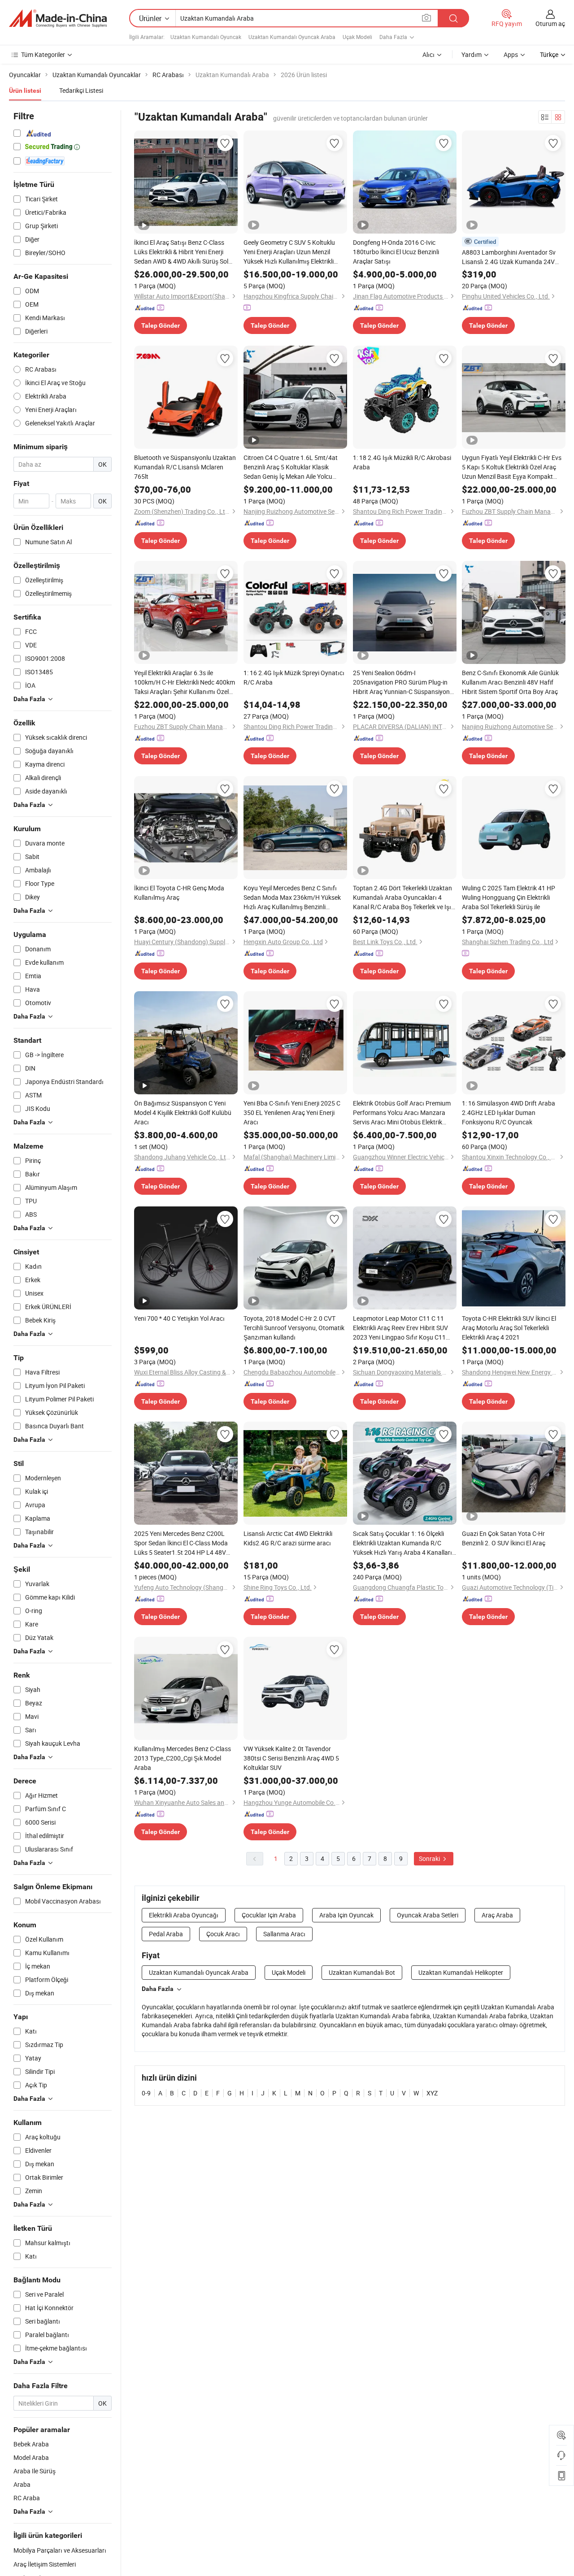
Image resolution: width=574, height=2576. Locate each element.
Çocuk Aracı (223, 1934)
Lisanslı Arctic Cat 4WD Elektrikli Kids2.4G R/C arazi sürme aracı (288, 1538)
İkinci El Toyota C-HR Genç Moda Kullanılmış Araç (179, 893)
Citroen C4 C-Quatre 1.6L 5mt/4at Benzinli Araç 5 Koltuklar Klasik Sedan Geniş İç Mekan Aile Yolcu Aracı (291, 467)
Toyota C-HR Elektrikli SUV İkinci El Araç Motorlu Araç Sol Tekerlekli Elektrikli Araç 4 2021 (509, 1328)
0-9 (146, 2093)
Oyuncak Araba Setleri (428, 1915)
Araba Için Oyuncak (346, 1915)
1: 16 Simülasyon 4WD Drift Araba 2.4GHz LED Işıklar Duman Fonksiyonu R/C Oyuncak (509, 1112)
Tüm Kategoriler (43, 54)
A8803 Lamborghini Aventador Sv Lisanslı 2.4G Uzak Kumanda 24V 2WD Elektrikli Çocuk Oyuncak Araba (512, 257)
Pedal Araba (166, 1934)
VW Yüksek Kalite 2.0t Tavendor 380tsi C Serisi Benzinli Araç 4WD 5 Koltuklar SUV (291, 1758)
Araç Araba (497, 1915)
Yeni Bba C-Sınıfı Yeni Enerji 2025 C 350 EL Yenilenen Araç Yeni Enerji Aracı (292, 1112)
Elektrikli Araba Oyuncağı (184, 1915)
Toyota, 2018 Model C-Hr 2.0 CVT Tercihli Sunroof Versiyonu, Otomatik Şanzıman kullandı (294, 1328)
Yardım (472, 54)
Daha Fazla (158, 1989)
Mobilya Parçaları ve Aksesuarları (60, 2550)
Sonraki (430, 1858)
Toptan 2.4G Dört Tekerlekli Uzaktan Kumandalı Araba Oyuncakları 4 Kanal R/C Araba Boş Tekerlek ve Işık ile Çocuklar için (404, 898)
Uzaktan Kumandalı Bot (362, 1972)
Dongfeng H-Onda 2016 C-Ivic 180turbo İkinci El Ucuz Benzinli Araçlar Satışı (396, 252)
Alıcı (428, 54)
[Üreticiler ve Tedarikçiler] (58, 18)
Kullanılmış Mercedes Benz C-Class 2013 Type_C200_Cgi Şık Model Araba (183, 1758)
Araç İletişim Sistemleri (45, 2564)
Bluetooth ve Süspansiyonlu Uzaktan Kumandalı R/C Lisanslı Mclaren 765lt (185, 467)
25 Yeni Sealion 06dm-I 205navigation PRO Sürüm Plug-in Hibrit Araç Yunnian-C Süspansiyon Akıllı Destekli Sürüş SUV (401, 682)
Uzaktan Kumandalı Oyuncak (206, 37)
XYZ (432, 2093)
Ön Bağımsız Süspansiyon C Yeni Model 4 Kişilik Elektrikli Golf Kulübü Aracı (183, 1112)
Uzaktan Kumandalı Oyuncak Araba (292, 37)
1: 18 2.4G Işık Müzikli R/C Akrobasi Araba (402, 462)
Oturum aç (550, 24)
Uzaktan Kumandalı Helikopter (461, 1972)
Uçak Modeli (357, 37)
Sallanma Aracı (284, 1934)
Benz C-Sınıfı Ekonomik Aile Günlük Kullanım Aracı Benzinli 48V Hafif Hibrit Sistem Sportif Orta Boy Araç (510, 682)
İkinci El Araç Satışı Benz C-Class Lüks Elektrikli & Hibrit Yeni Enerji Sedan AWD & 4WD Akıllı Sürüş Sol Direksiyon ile (181, 252)
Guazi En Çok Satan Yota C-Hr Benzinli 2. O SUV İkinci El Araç (504, 1538)
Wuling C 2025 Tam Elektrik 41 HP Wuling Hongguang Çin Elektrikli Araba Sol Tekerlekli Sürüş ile (509, 897)
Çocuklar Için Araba (269, 1915)
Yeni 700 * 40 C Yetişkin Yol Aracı (179, 1318)
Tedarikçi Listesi (81, 90)
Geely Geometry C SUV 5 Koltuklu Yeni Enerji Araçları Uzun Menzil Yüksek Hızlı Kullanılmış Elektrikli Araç (289, 252)
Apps (511, 54)
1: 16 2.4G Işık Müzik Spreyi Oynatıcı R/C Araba (294, 677)
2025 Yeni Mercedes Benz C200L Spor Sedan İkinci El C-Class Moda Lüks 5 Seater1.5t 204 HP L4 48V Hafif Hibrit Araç (181, 1543)
